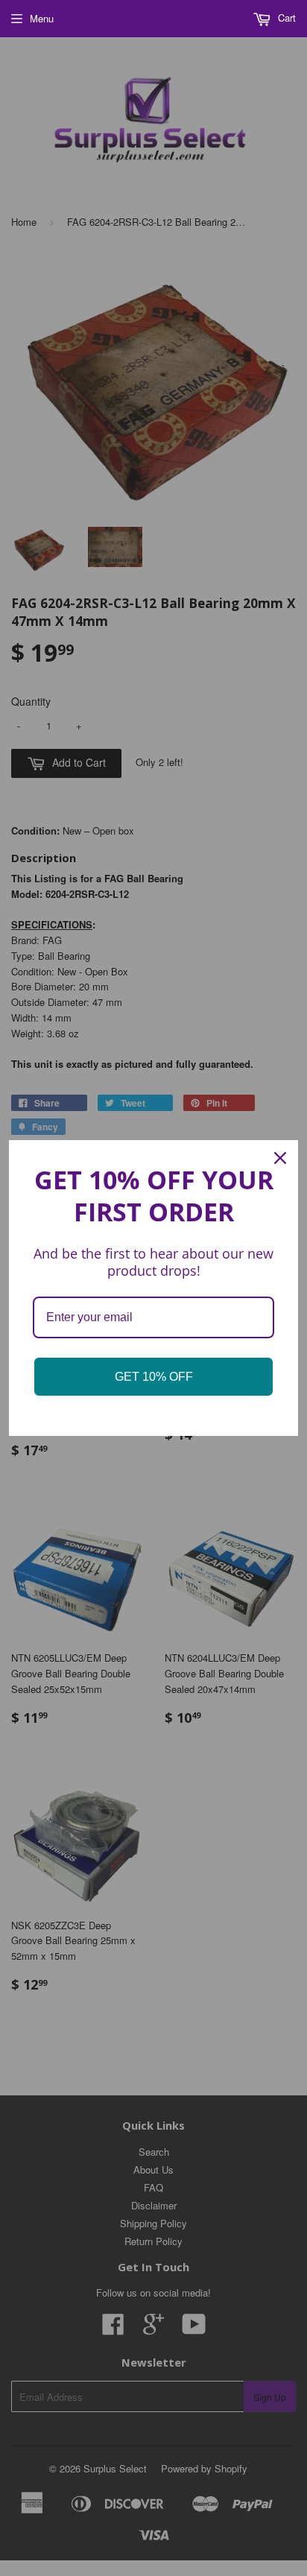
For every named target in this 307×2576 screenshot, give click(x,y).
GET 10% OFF (154, 1377)
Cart (285, 18)
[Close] (280, 1158)
